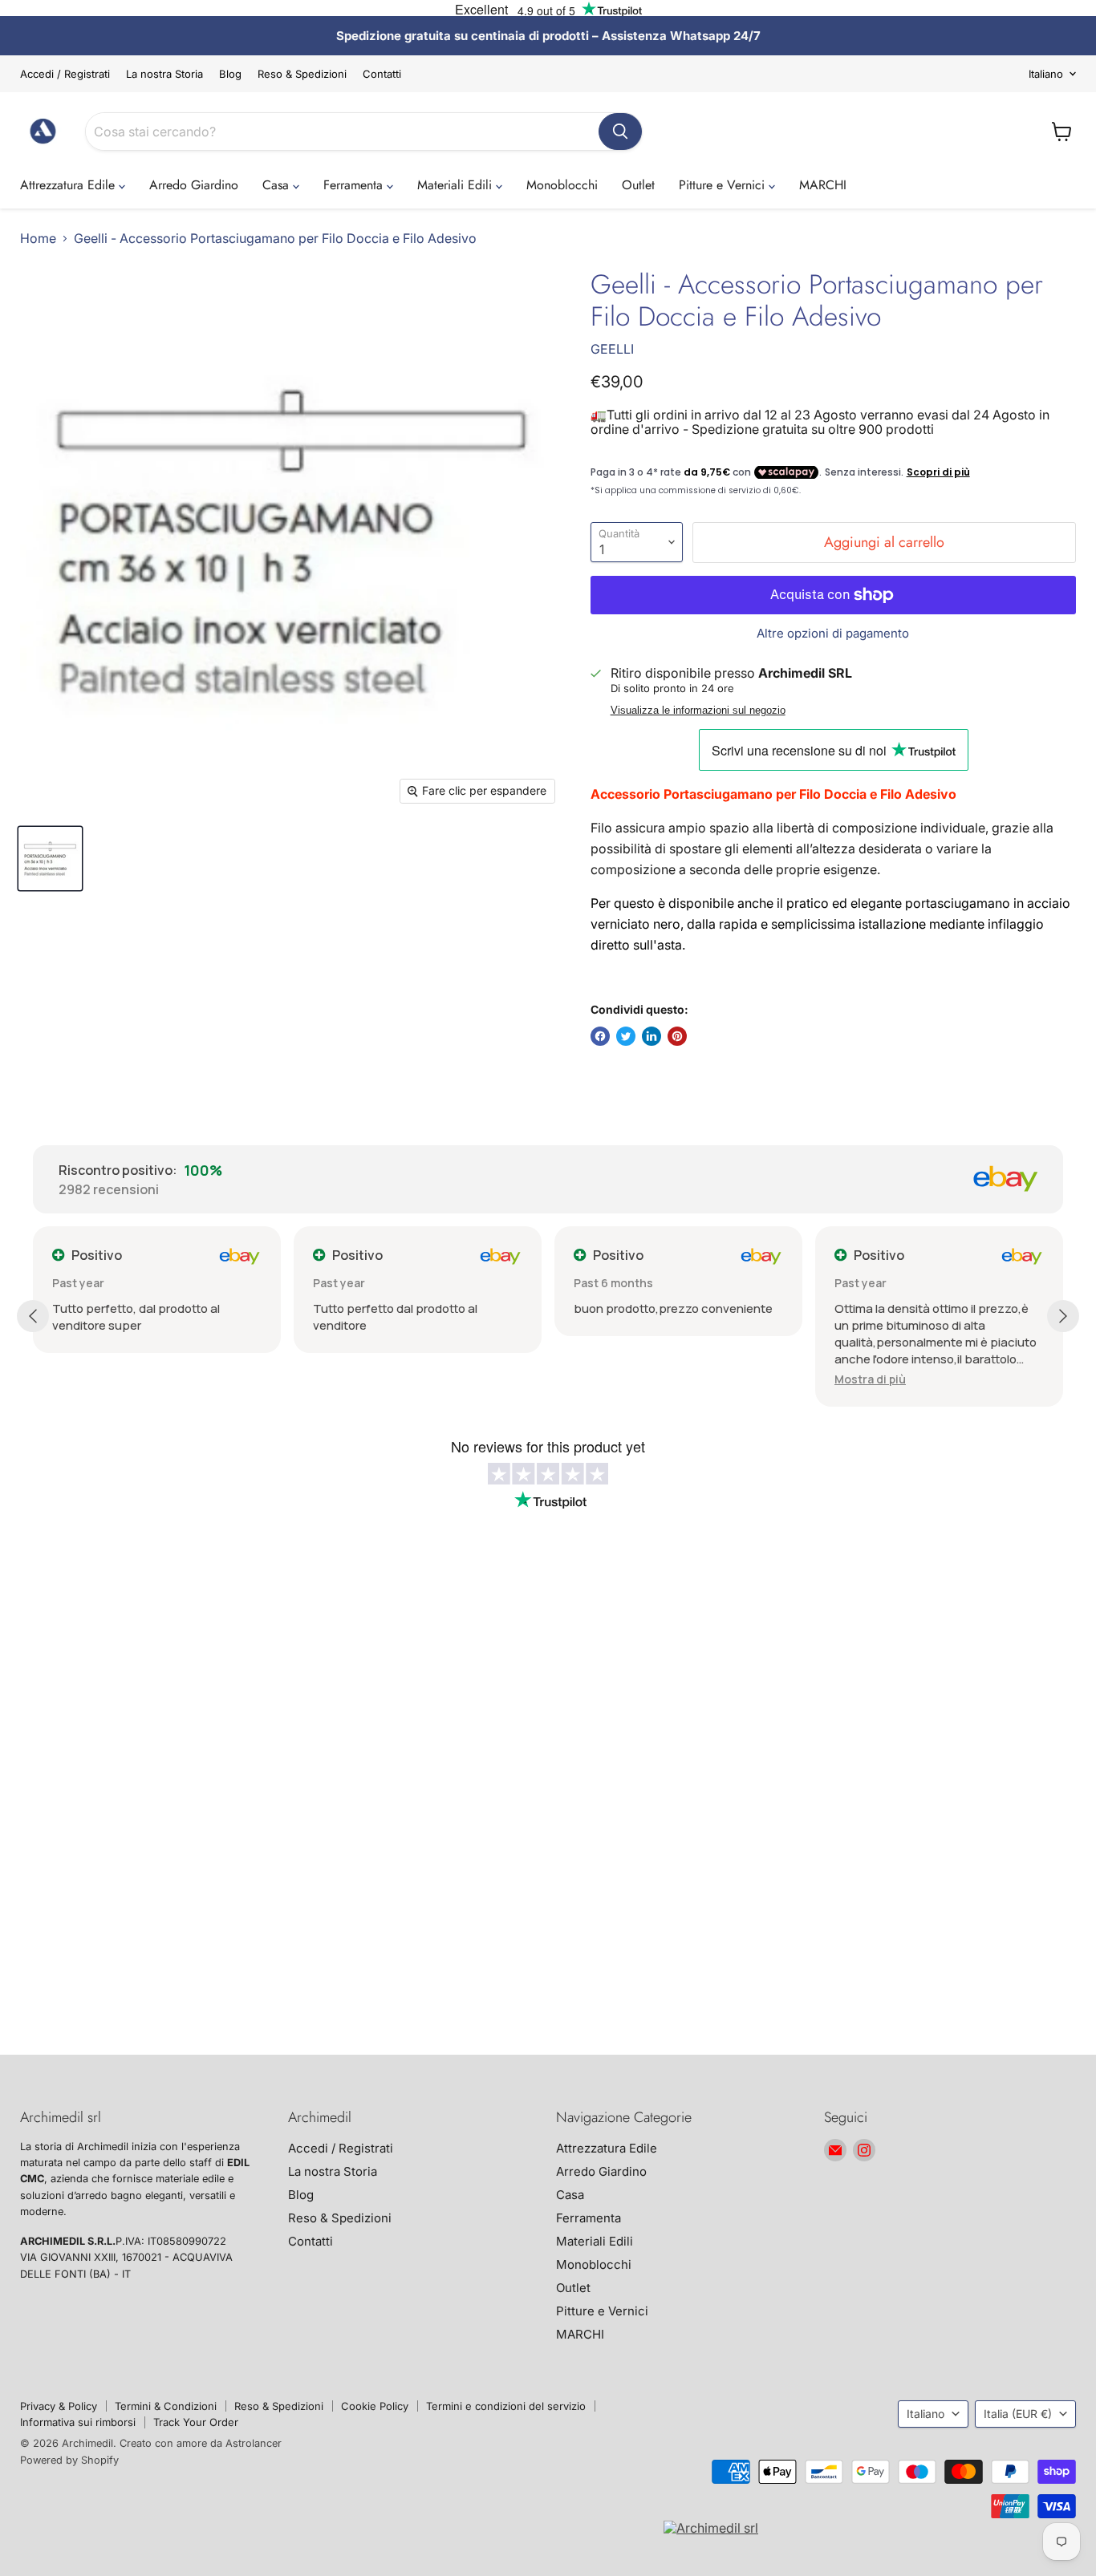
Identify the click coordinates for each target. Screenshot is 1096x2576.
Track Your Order (196, 2422)
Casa (278, 185)
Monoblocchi (562, 185)
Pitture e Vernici (724, 185)
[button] (870, 1379)
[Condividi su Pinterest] (677, 1036)
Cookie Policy (375, 2406)
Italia (1018, 2414)
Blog (230, 74)
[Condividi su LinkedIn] (652, 1036)
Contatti (382, 74)
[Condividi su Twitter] (626, 1036)
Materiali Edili (457, 185)
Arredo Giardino (194, 185)
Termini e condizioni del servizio (506, 2406)
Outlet (638, 185)
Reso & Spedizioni (302, 74)
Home (38, 238)
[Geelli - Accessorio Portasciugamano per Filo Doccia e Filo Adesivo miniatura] (50, 859)
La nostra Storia (164, 74)
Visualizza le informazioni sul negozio (698, 711)
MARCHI (823, 185)
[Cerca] (620, 132)
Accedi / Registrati (65, 74)
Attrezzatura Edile (69, 185)
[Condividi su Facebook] (600, 1036)
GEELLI (612, 349)
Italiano (1046, 74)
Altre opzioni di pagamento (833, 633)
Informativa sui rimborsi (78, 2422)
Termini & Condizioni (166, 2406)
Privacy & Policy (59, 2406)
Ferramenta (355, 185)
